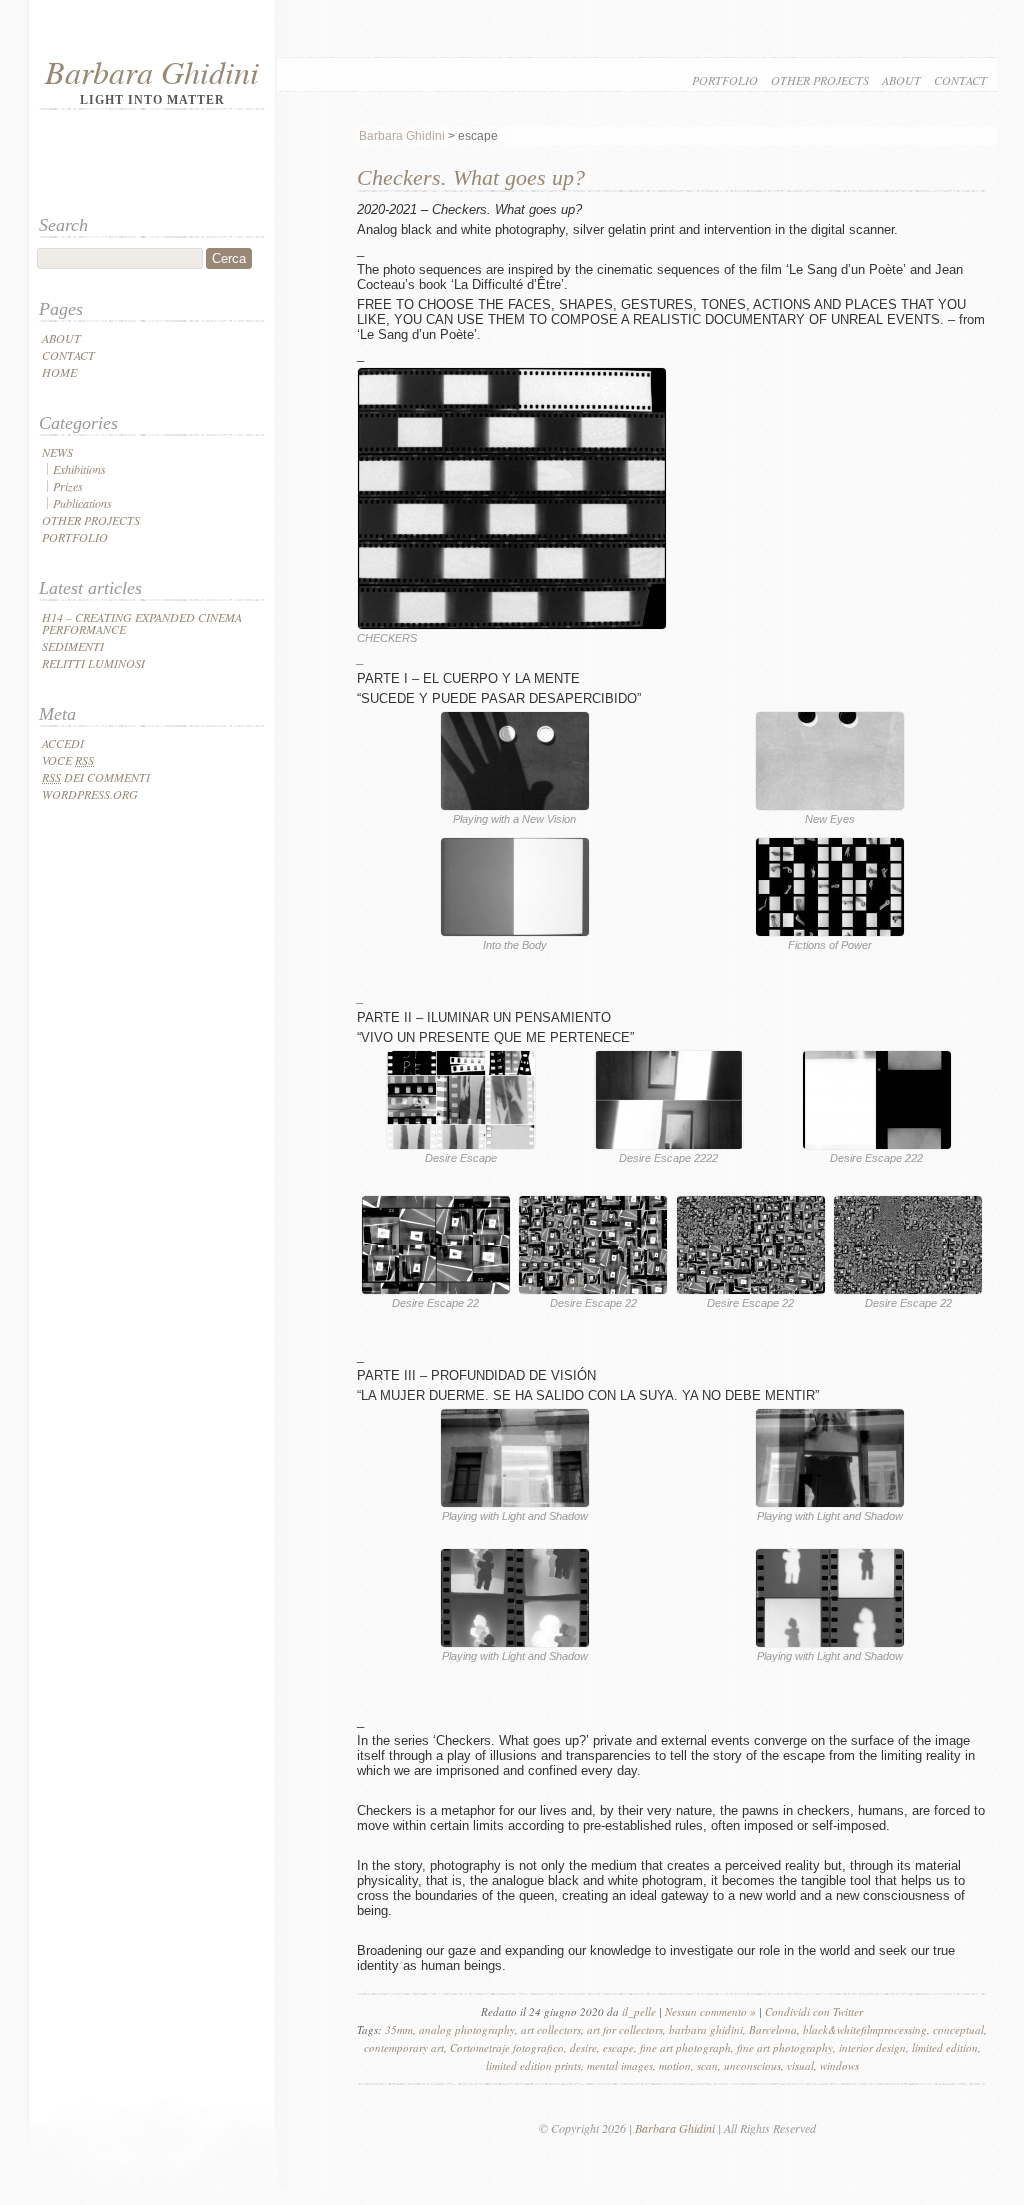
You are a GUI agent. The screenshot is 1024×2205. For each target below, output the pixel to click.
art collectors (551, 2029)
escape (618, 2047)
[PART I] (515, 807)
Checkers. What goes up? (471, 177)
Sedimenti (73, 646)
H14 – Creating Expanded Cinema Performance (142, 623)
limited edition (945, 2047)
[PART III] (515, 1504)
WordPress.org (90, 794)
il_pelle (639, 2011)
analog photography (467, 2029)
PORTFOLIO (725, 80)
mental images (620, 2065)
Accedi (63, 743)
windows (839, 2065)
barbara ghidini (706, 2029)
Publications (82, 503)
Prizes (68, 486)
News (57, 452)
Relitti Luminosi (93, 663)
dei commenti (96, 777)
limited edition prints (533, 2065)
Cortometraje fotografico (507, 2047)
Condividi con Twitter (814, 2011)
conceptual (958, 2029)
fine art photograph (685, 2047)
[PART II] (461, 1146)
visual (800, 2065)
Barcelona (773, 2029)
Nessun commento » (710, 2011)
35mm (399, 2029)
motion (675, 2065)
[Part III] (515, 1644)
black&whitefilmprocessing (865, 2029)
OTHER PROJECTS (820, 80)
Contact (960, 80)
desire (583, 2047)
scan (707, 2065)
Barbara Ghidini (152, 71)
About (901, 80)
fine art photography (785, 2047)
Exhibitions (79, 469)
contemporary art (404, 2047)
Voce (68, 760)
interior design (872, 2047)
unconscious (752, 2065)
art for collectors (625, 2029)
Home (59, 372)
